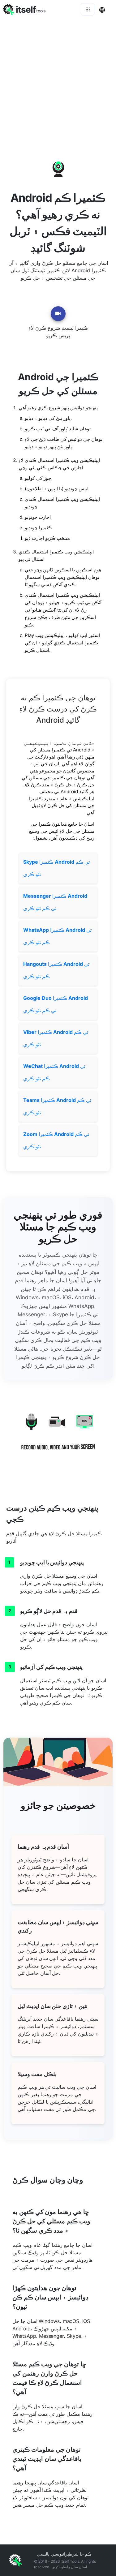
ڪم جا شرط (80, 2554)
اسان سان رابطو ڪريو (70, 2567)
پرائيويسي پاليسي (53, 2554)
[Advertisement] (58, 80)
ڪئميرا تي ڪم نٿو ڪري (56, 868)
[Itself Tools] (58, 1436)
